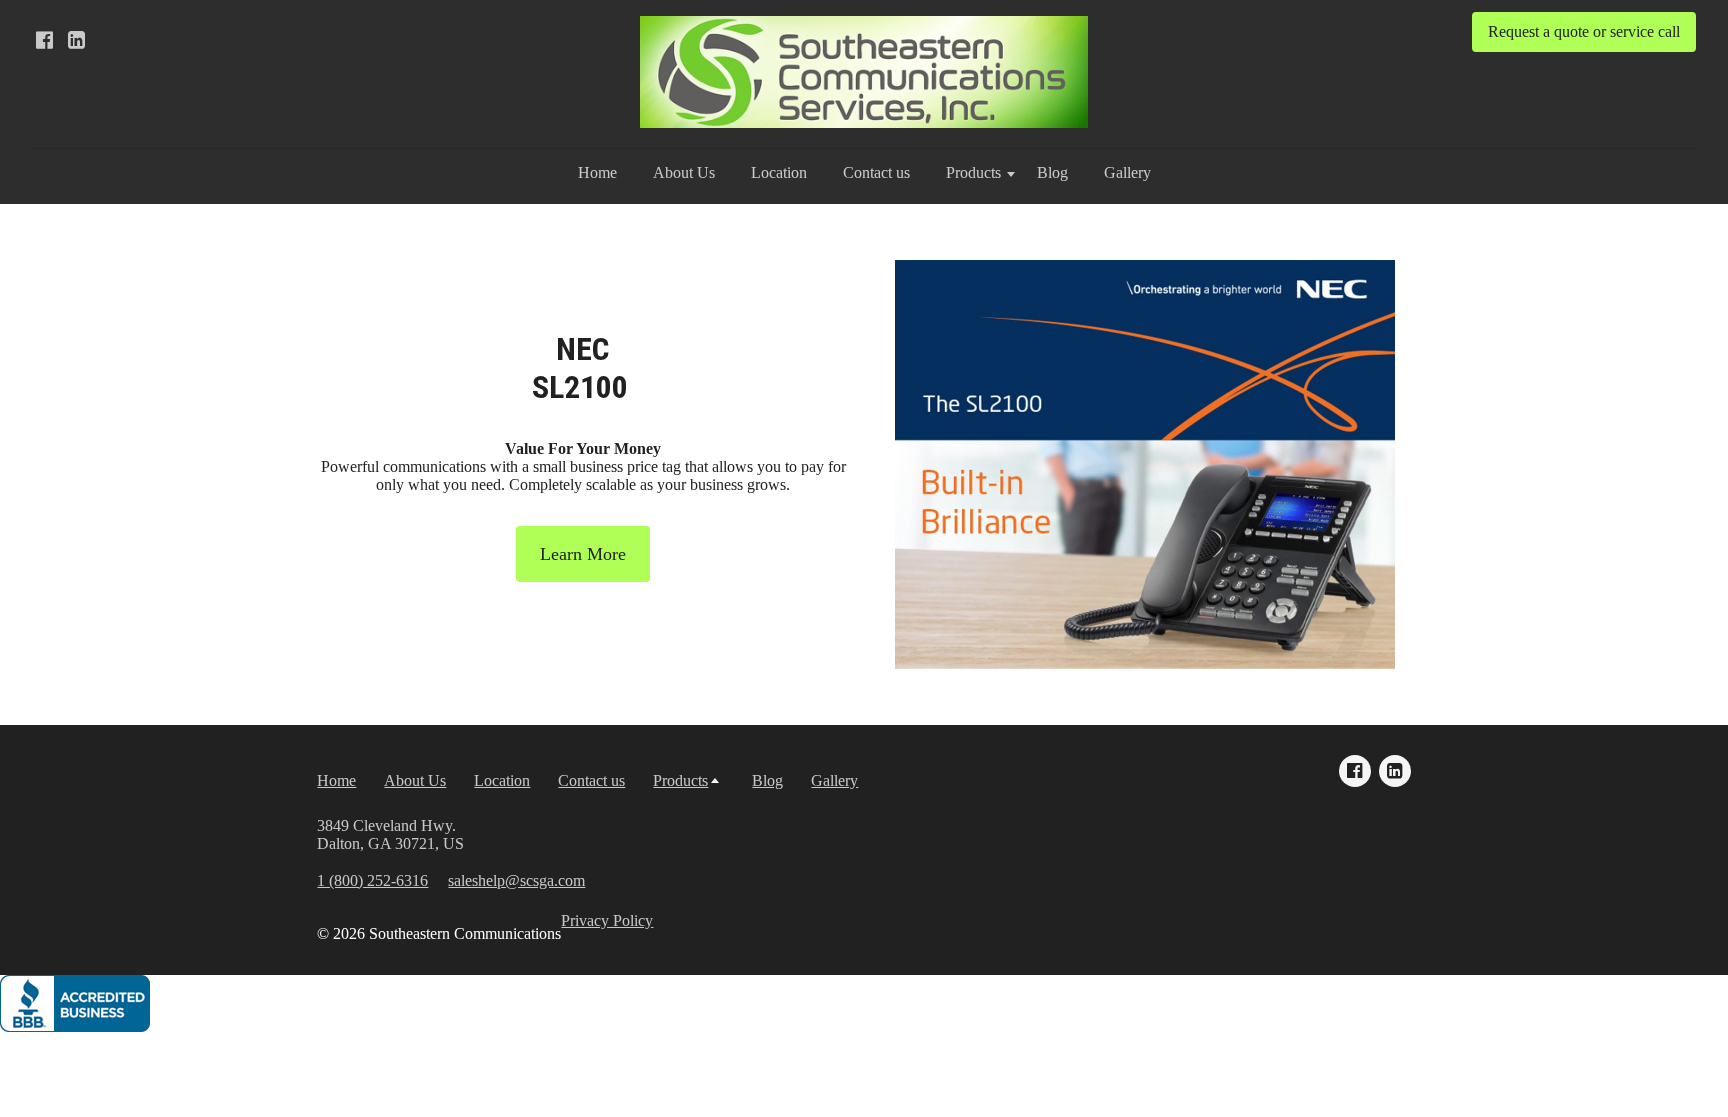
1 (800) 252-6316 (372, 880)
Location (779, 172)
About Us (684, 172)
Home (597, 172)
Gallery (1127, 172)
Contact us (876, 172)
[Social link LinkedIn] (76, 40)
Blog (1052, 172)
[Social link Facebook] (44, 40)
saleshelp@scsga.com (516, 880)
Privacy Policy (607, 920)
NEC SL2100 (583, 368)
